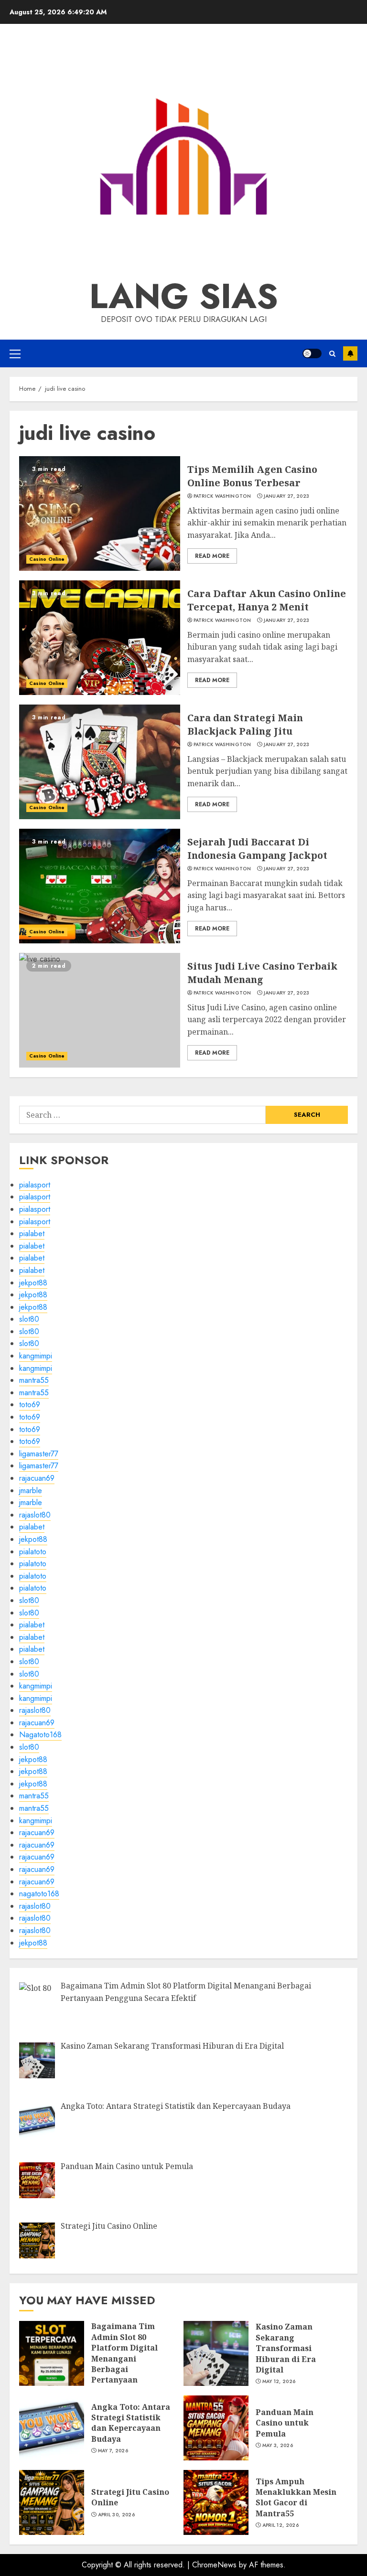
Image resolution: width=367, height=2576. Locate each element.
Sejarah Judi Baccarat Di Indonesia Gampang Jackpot (100, 886)
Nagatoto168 (40, 1735)
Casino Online (47, 559)
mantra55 (34, 1380)
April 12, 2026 (281, 2525)
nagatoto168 (39, 1894)
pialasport (35, 1185)
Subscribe (350, 353)
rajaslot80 (35, 1515)
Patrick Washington (222, 496)
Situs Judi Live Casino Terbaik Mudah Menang (100, 1010)
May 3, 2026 (278, 2446)
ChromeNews (214, 2565)
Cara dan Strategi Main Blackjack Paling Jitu (100, 762)
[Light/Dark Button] (312, 353)
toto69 (30, 1405)
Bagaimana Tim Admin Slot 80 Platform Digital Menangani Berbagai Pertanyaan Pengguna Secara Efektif (52, 2353)
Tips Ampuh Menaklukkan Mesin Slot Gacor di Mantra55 (216, 2502)
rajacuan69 (37, 1478)
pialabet (32, 1234)
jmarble (31, 1491)
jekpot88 (33, 1283)
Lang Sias (184, 296)
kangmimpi (36, 1356)
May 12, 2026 (279, 2382)
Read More (212, 556)
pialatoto (33, 1552)
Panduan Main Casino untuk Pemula (216, 2428)
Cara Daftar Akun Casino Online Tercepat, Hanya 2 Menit (100, 638)
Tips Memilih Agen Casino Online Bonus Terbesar (100, 513)
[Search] (332, 354)
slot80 (29, 1319)
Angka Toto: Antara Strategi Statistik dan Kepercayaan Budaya (52, 2428)
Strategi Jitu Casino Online (52, 2502)
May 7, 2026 (113, 2451)
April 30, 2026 (116, 2515)
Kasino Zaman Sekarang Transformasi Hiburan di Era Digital (216, 2353)
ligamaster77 (39, 1454)
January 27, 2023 (287, 496)
